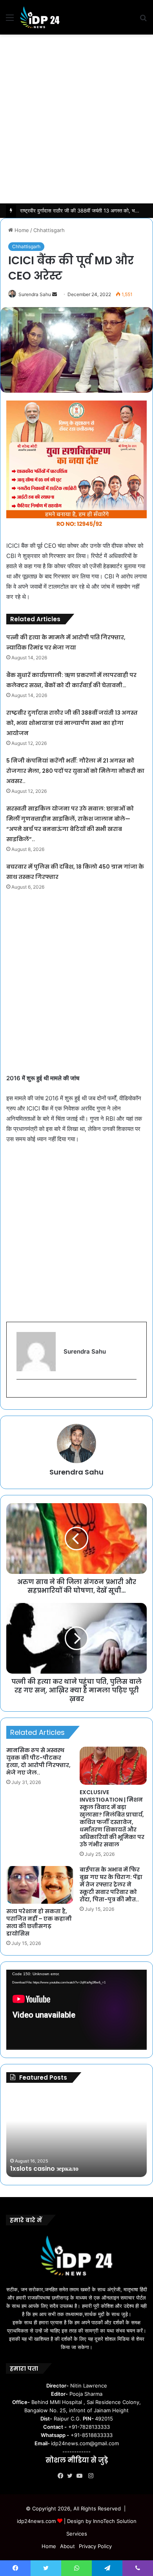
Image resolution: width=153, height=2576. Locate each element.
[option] (76, 2134)
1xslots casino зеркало (44, 2169)
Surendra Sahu (35, 294)
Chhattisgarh (49, 230)
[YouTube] (81, 2476)
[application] (76, 2010)
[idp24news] (40, 17)
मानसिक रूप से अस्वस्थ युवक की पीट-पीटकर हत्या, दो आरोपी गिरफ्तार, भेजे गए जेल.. (38, 1761)
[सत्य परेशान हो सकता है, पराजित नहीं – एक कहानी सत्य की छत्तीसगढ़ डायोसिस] (40, 1885)
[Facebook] (62, 2476)
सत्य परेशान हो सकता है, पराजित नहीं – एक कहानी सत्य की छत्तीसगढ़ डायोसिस (39, 1922)
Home (21, 230)
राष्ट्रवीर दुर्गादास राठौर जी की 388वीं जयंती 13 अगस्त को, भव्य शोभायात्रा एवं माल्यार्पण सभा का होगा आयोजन (72, 723)
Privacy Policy (95, 2546)
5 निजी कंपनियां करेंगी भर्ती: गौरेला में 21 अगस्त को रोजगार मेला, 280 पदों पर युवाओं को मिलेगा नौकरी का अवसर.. (75, 771)
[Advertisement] (76, 119)
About (67, 2546)
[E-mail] (21, 1392)
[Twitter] (72, 2476)
